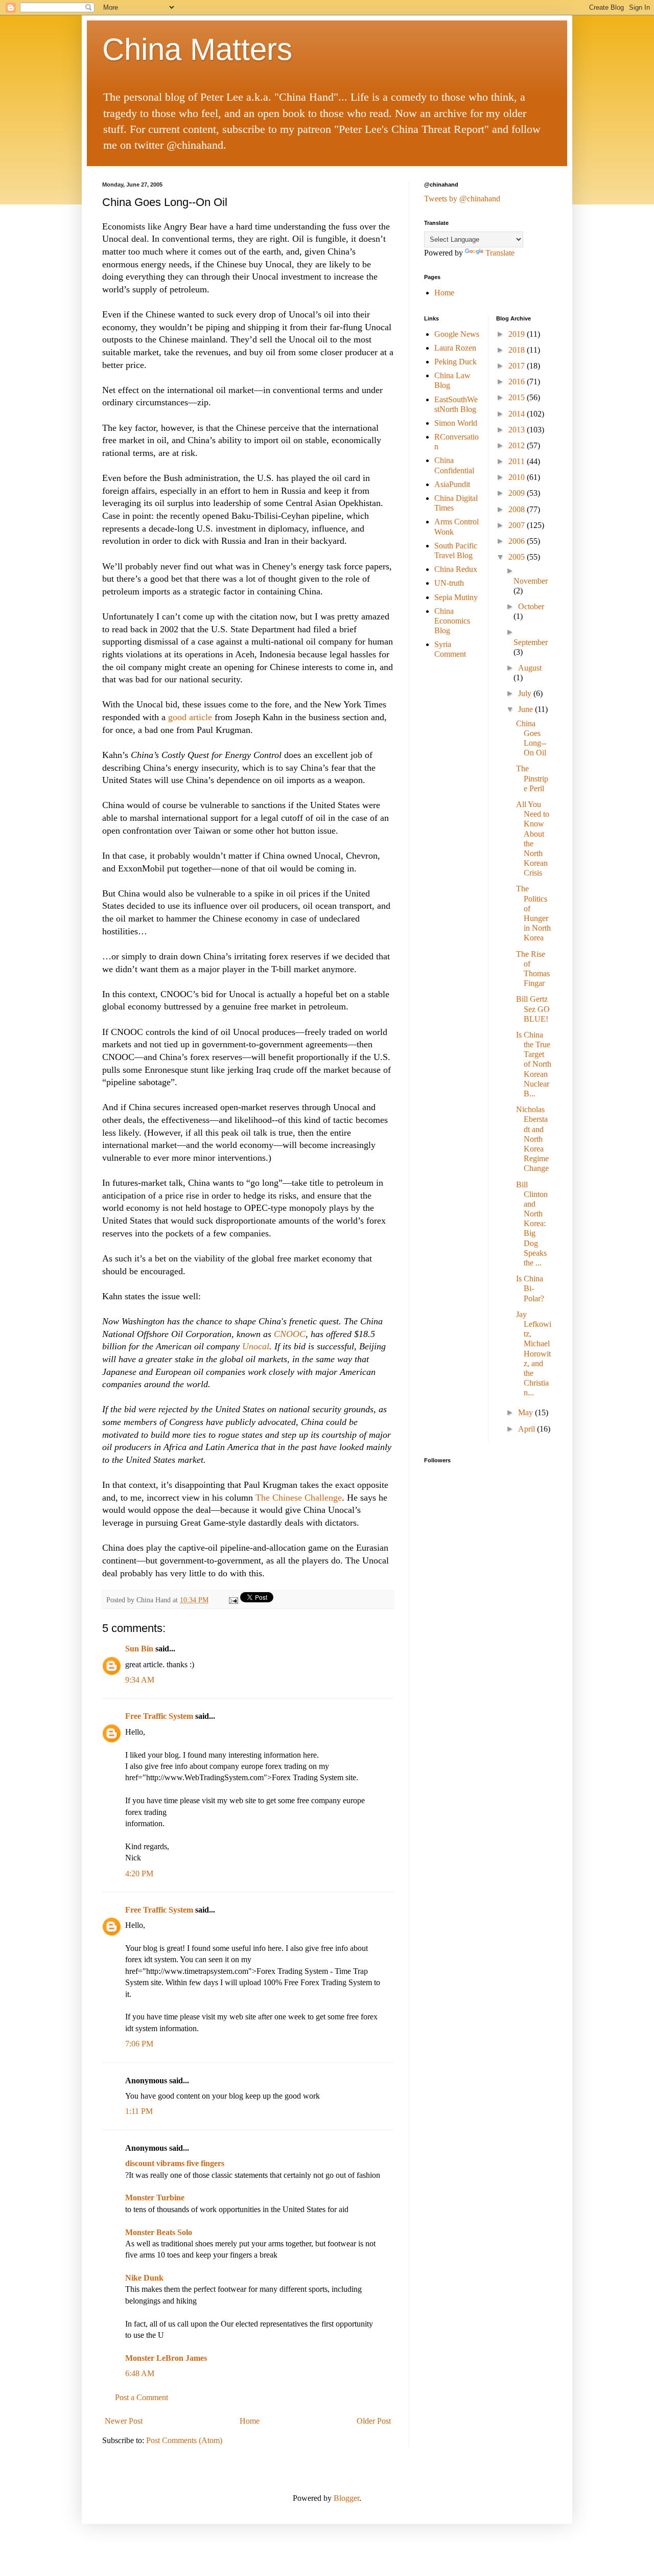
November (531, 581)
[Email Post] (233, 1600)
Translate (500, 253)
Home (250, 2421)
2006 (518, 541)
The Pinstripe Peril (532, 778)
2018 (518, 350)
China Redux (456, 569)
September (531, 642)
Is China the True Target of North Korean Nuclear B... (534, 1064)
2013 (518, 430)
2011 (518, 461)
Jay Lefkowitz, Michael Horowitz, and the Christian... (534, 1354)
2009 (518, 493)
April (528, 1429)
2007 (518, 525)
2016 (518, 382)
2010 (518, 477)
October (531, 606)
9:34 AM (140, 1680)
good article (191, 717)
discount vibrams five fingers (175, 2163)
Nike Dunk (144, 2278)
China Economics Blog (452, 621)
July (526, 693)
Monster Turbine (155, 2198)
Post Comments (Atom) (184, 2440)
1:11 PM (139, 2111)
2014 (518, 414)
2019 (518, 334)
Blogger (346, 2498)
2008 (518, 509)
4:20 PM (139, 1873)
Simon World (456, 423)
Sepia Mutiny (456, 597)
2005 (518, 557)
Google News (457, 334)
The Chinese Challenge (299, 1498)
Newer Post (124, 2421)
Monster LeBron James (166, 2358)
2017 (518, 366)
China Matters (197, 49)
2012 (518, 445)
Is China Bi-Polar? (530, 1288)
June (527, 709)
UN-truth (449, 583)
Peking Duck (456, 362)
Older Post (374, 2421)
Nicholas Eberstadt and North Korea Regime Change (532, 1139)
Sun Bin (139, 1649)
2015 (518, 397)
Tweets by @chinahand (462, 199)
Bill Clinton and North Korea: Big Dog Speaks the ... (532, 1224)
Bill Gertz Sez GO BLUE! (533, 1009)
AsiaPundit (452, 484)
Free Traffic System (159, 1716)
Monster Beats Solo (159, 2232)
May (527, 1412)
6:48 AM (140, 2373)
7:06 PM (139, 2044)
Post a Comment (142, 2397)
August (530, 668)
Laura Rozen (455, 348)
